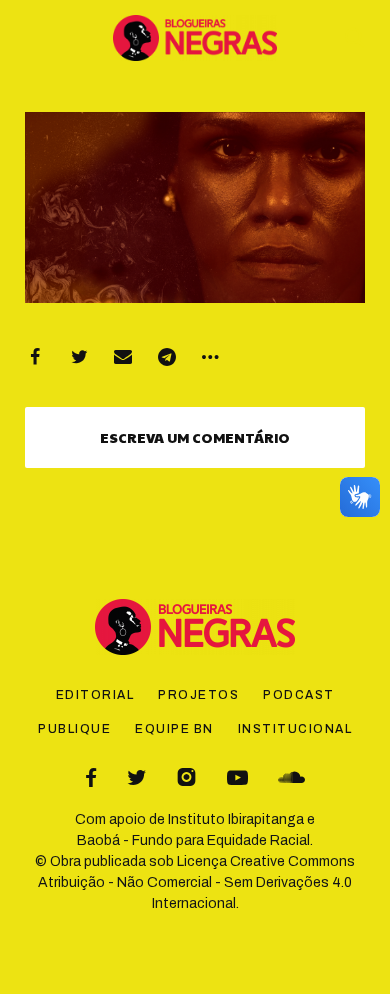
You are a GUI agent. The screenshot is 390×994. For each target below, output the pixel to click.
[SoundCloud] (291, 777)
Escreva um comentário (195, 437)
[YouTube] (237, 777)
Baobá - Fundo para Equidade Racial (193, 840)
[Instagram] (186, 777)
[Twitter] (79, 357)
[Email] (123, 357)
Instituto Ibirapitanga (236, 819)
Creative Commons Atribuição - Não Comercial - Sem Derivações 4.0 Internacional (196, 882)
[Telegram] (167, 357)
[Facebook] (35, 357)
